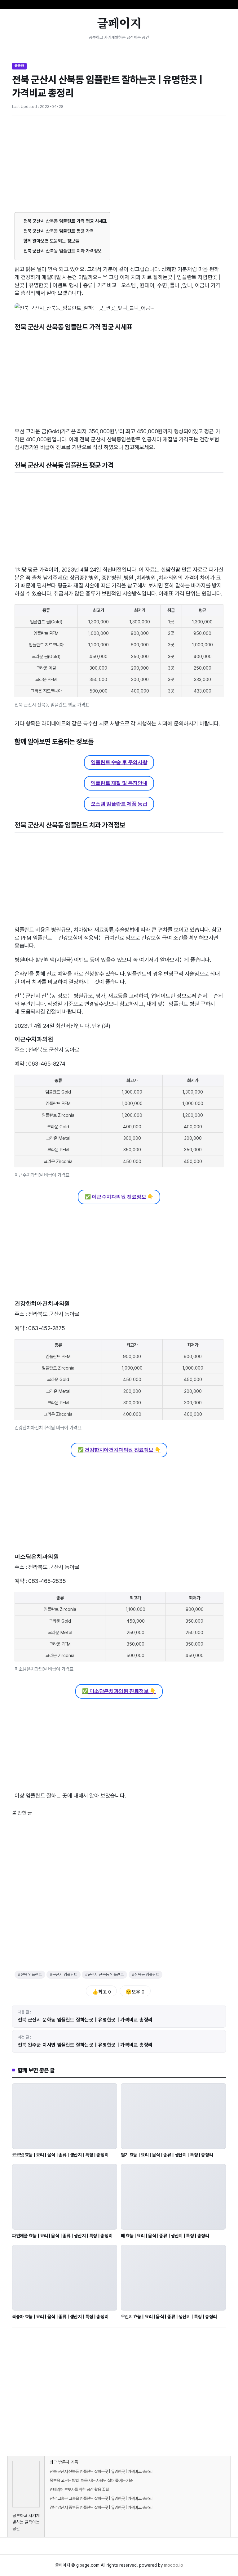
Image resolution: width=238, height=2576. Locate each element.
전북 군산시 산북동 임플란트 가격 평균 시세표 (65, 221)
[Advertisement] (119, 166)
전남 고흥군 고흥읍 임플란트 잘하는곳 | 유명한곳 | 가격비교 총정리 (101, 2498)
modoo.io (174, 2565)
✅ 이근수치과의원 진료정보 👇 (119, 1197)
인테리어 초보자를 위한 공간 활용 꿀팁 (79, 2489)
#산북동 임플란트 (146, 1974)
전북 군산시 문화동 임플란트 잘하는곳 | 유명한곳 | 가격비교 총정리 (85, 2020)
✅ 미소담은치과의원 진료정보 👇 (119, 1691)
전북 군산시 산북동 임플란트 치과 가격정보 (63, 251)
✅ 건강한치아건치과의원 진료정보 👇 (119, 1450)
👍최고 (101, 1992)
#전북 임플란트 (30, 1974)
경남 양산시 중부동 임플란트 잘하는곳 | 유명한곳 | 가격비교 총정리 (101, 2507)
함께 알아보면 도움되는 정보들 (51, 241)
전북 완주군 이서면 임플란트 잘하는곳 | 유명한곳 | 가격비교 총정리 (85, 2045)
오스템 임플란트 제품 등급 (119, 804)
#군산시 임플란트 (64, 1974)
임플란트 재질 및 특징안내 (119, 783)
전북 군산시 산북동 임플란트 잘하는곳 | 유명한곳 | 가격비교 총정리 (101, 2471)
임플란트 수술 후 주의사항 (119, 762)
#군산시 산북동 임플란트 (104, 1974)
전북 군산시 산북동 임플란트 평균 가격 (59, 231)
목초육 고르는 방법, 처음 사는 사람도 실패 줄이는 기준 (91, 2480)
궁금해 (19, 66)
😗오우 (135, 1992)
